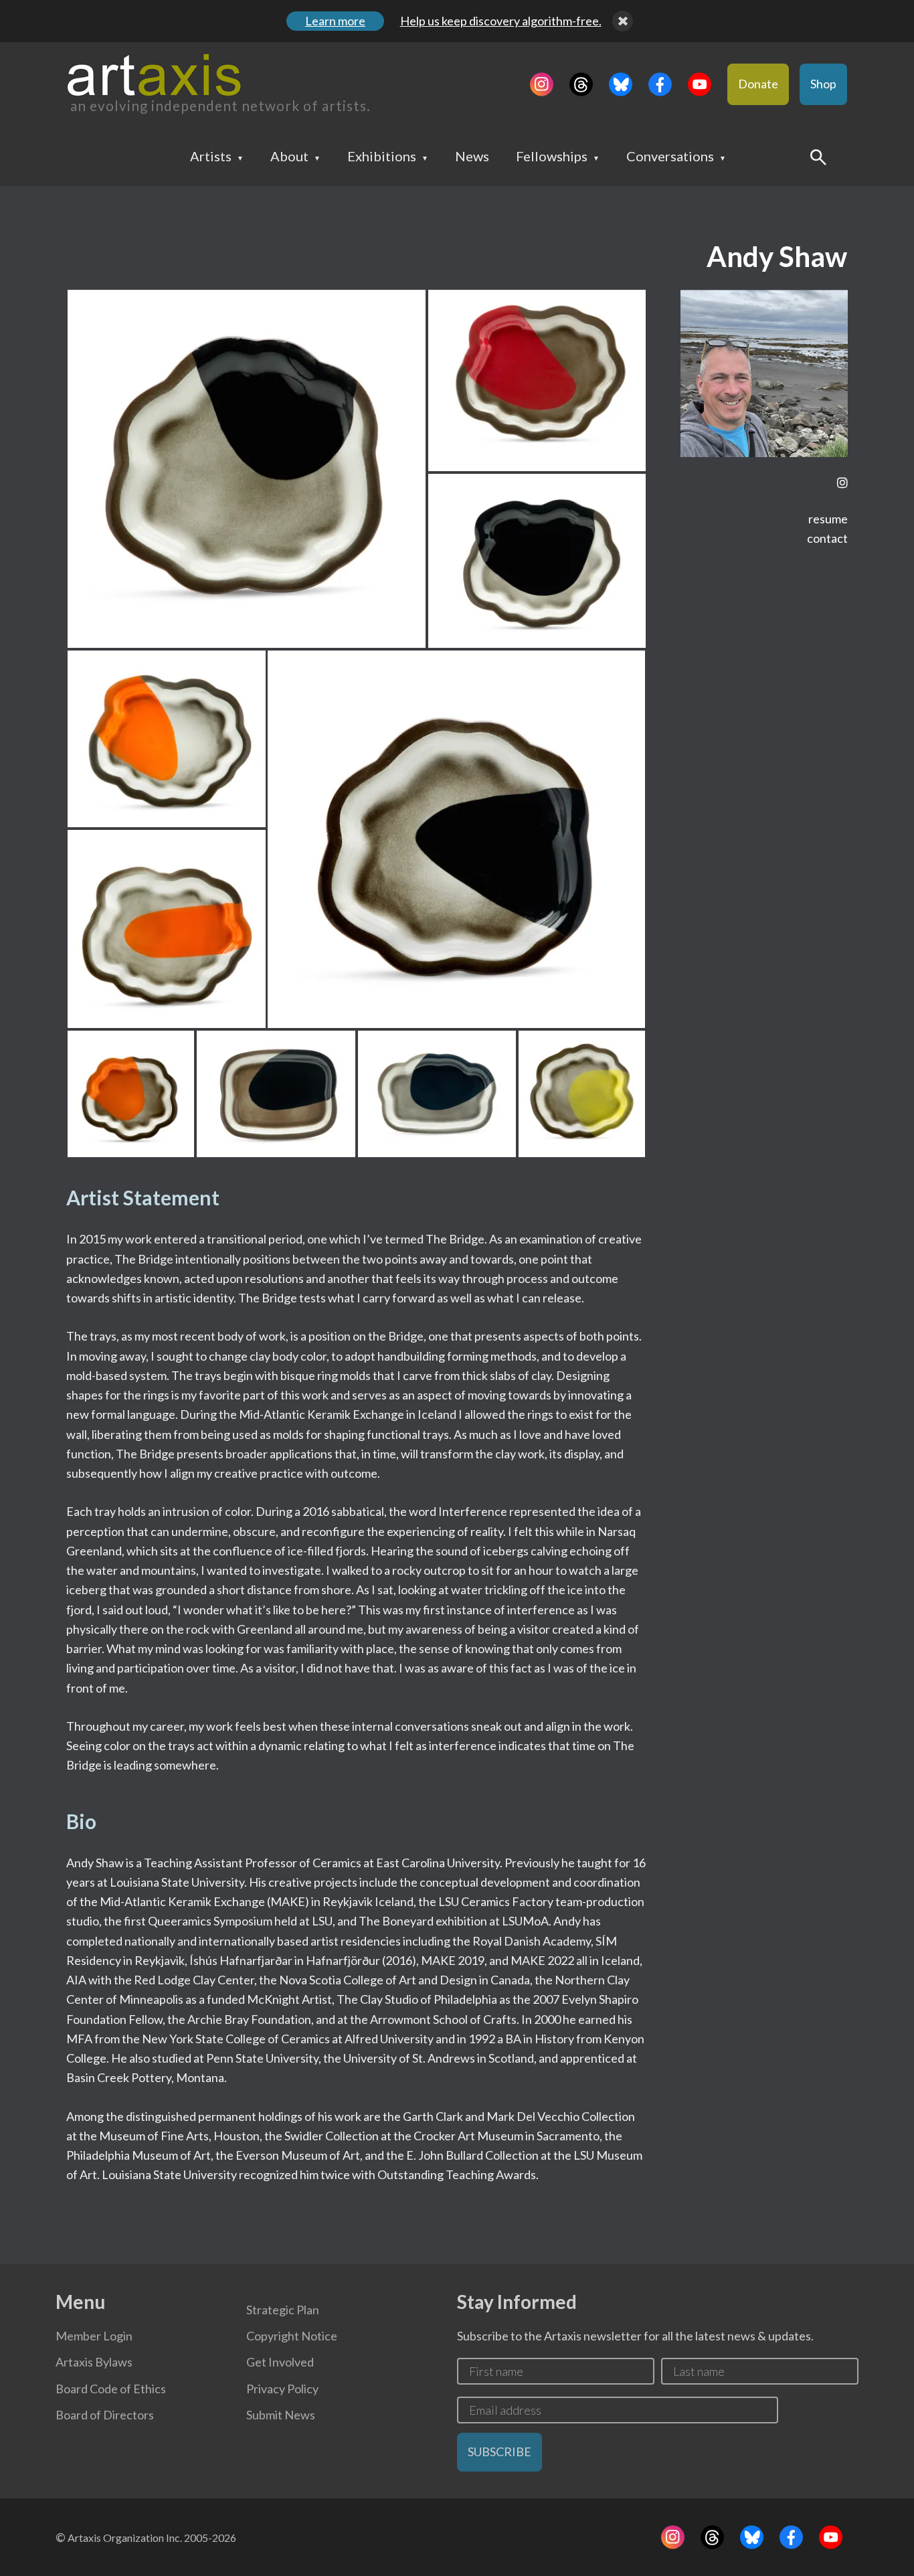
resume (828, 519)
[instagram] (842, 483)
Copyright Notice (292, 2336)
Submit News (281, 2415)
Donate (758, 84)
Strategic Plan (283, 2310)
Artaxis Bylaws (94, 2362)
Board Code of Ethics (111, 2389)
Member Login (94, 2336)
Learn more (335, 21)
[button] (247, 469)
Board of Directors (105, 2415)
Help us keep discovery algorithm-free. (501, 21)
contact (827, 538)
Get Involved (280, 2362)
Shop (823, 84)
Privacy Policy (282, 2389)
